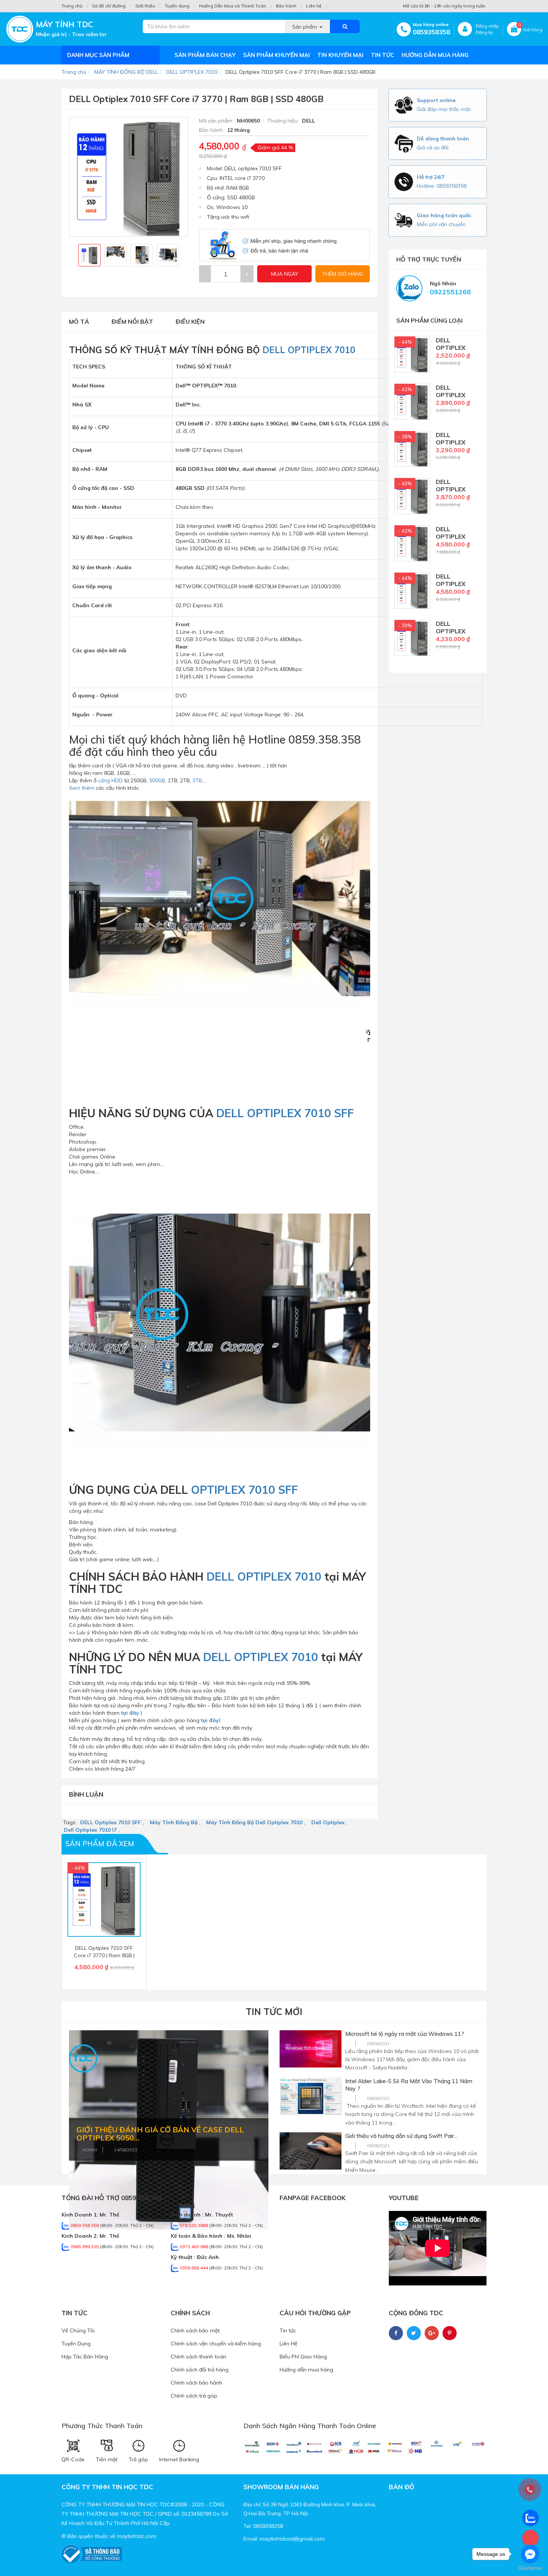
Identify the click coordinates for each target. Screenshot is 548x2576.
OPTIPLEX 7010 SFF (243, 1490)
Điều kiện (190, 321)
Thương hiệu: (284, 121)
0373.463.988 (194, 2247)
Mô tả (79, 321)
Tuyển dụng (177, 6)
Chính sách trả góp (194, 2396)
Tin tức (382, 55)
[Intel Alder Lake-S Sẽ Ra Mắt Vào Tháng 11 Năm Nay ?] (311, 2096)
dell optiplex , (330, 1822)
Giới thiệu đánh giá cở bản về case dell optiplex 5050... (160, 2134)
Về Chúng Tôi (78, 2331)
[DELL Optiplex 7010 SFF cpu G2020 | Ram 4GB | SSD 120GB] (412, 354)
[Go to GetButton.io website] (530, 2568)
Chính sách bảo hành (196, 2383)
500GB (157, 780)
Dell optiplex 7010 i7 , (92, 1830)
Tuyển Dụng (76, 2344)
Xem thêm (82, 788)
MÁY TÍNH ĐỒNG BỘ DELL (126, 72)
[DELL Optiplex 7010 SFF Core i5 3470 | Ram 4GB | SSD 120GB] (412, 448)
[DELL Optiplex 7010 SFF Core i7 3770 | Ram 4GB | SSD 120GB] (412, 637)
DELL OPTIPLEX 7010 (192, 72)
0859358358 (431, 32)
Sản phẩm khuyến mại (276, 55)
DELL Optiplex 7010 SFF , (112, 1822)
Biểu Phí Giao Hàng (303, 2357)
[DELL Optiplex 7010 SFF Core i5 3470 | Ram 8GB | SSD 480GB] (412, 543)
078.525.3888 (194, 2225)
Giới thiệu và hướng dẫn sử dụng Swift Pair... (401, 2136)
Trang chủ (72, 6)
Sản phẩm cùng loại (429, 320)
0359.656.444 (194, 2268)
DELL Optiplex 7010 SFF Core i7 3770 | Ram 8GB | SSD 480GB (104, 1955)
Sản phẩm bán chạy (205, 55)
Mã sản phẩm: (217, 121)
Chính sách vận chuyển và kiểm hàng (216, 2344)
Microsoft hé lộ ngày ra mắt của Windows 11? (405, 2034)
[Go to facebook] (530, 2554)
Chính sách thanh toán (199, 2357)
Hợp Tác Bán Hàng (85, 2357)
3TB (197, 780)
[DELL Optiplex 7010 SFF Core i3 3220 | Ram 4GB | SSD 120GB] (412, 401)
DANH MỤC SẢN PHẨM (98, 55)
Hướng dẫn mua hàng (435, 55)
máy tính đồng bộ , (175, 1822)
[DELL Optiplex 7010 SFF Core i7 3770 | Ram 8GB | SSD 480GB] (412, 590)
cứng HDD (110, 780)
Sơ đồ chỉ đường (109, 6)
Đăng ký (484, 32)
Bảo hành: (212, 130)
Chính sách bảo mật (195, 2331)
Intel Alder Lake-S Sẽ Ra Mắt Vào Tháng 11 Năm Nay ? (409, 2085)
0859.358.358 (85, 2225)
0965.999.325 (85, 2247)
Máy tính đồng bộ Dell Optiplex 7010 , (256, 1822)
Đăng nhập (487, 26)
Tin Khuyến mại (340, 55)
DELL (308, 121)
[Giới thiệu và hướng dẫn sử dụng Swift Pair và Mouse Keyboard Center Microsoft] (311, 2151)
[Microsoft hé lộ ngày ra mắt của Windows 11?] (311, 2049)
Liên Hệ (289, 2344)
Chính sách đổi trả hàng (200, 2370)
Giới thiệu (145, 6)
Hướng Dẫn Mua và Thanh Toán (233, 6)
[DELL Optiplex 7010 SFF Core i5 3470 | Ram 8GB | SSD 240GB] (412, 495)
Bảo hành (286, 6)
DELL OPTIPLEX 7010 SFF (285, 1113)
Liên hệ (314, 6)
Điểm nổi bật (132, 321)
